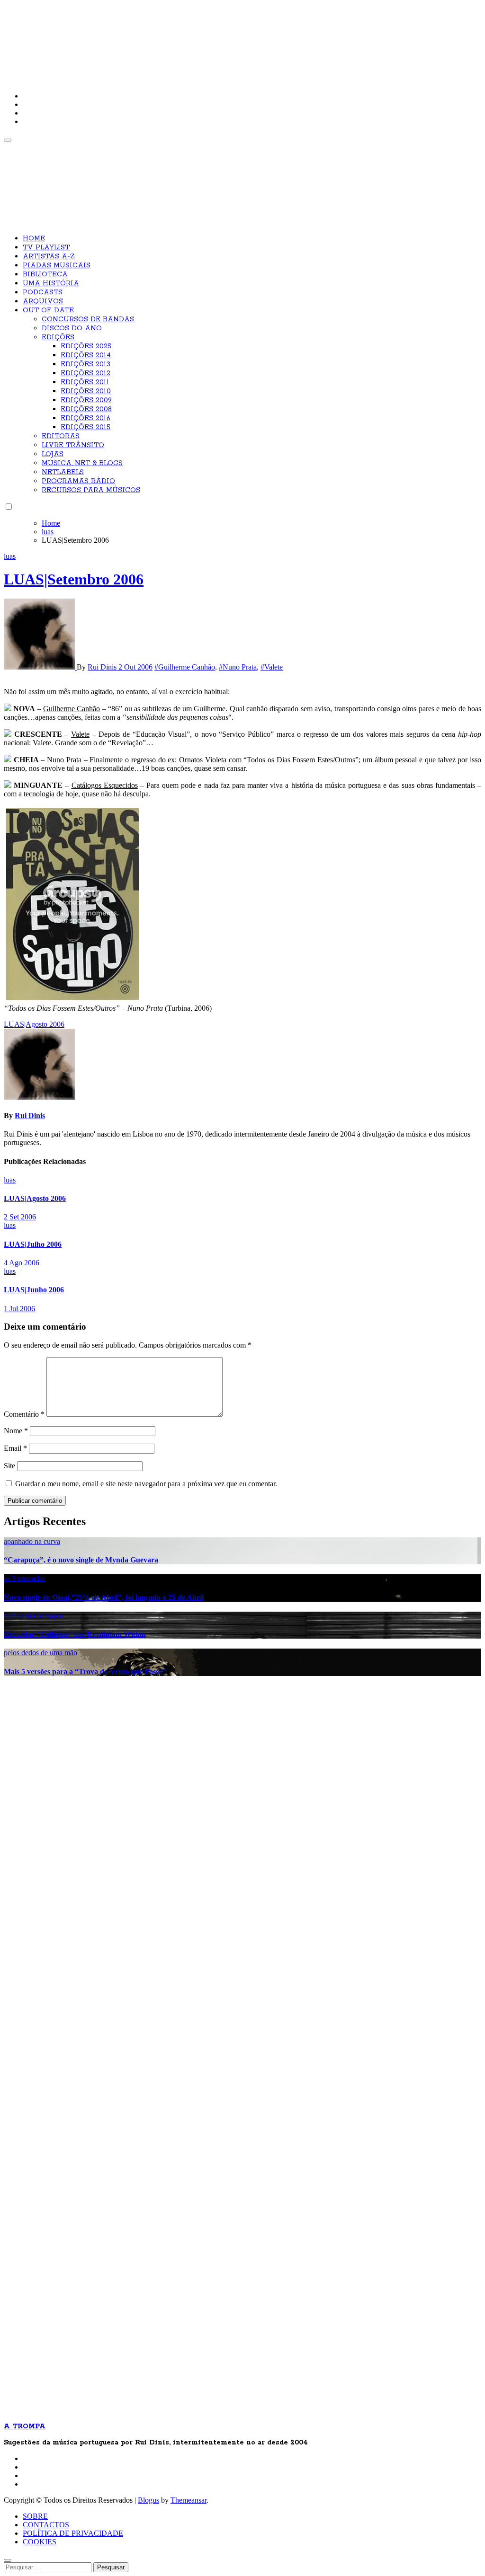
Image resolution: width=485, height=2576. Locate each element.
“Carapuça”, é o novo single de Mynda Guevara (81, 1560)
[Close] (8, 2560)
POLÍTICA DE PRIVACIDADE (73, 2533)
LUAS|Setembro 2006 (74, 579)
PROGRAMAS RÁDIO (78, 481)
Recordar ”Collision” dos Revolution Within (75, 1634)
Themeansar (189, 2500)
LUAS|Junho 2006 (34, 1290)
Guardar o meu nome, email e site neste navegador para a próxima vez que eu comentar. (146, 1484)
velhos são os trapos (34, 1616)
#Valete (272, 667)
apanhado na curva (32, 1541)
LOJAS (53, 454)
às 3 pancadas (24, 1578)
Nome (16, 1431)
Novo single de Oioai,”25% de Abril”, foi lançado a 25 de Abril (104, 1597)
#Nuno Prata (238, 667)
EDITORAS (61, 436)
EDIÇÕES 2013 (85, 364)
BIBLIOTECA (45, 274)
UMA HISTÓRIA (51, 283)
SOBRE (35, 2516)
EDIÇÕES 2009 (86, 400)
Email (15, 1448)
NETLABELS (63, 472)
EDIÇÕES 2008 (86, 409)
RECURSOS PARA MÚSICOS (91, 490)
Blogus (148, 2500)
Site (9, 1466)
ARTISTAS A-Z (49, 256)
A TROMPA (139, 38)
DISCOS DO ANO (72, 328)
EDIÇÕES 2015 (85, 427)
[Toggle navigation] (8, 140)
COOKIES (40, 2542)
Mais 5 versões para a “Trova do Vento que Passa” (85, 1672)
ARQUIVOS (43, 301)
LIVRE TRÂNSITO (73, 445)
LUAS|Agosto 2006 (35, 1198)
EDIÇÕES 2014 (86, 355)
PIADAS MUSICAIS (57, 265)
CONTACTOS (46, 2525)
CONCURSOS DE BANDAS (88, 319)
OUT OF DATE (48, 310)
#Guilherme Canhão (185, 667)
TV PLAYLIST (46, 247)
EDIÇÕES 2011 (85, 382)
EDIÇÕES (58, 337)
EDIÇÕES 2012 (85, 373)
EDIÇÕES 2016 (85, 418)
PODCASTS (43, 292)
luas (10, 556)
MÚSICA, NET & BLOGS (82, 463)
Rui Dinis (103, 667)
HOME (34, 238)
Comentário (24, 1414)
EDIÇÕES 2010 (86, 391)
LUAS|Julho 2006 (33, 1244)
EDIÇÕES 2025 (86, 346)
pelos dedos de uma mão (40, 1653)
